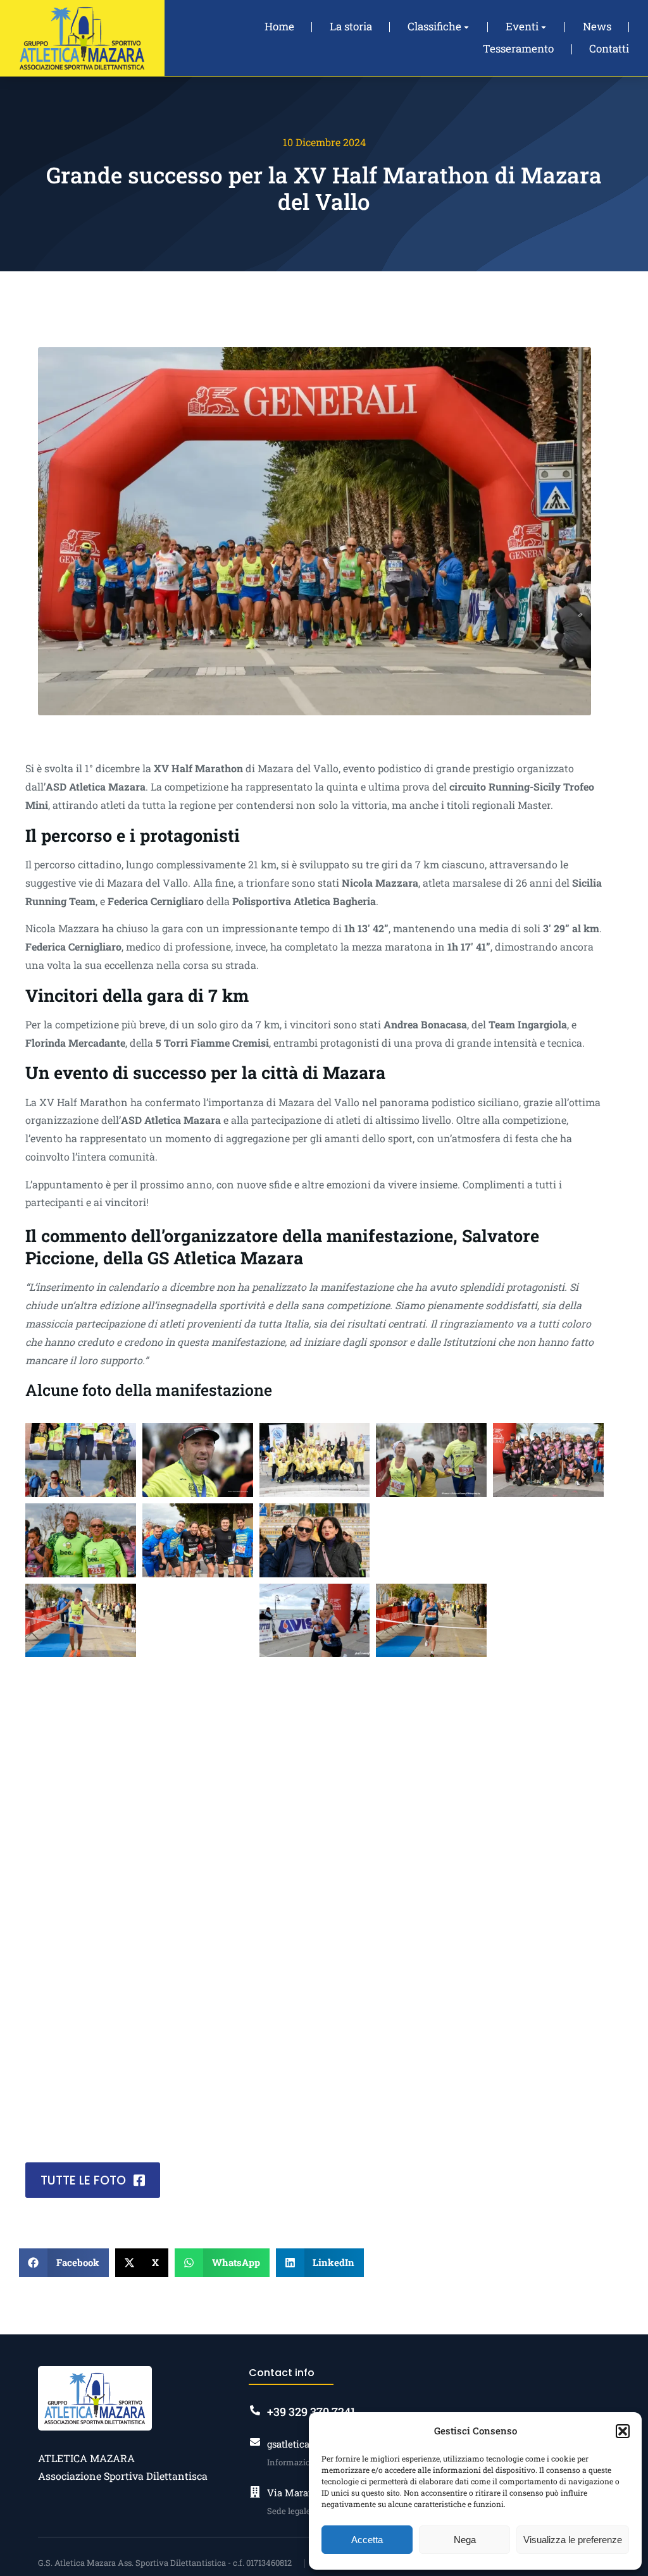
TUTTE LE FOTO (83, 2180)
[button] (623, 2431)
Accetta (367, 2540)
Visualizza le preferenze (573, 2540)
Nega (465, 2540)
